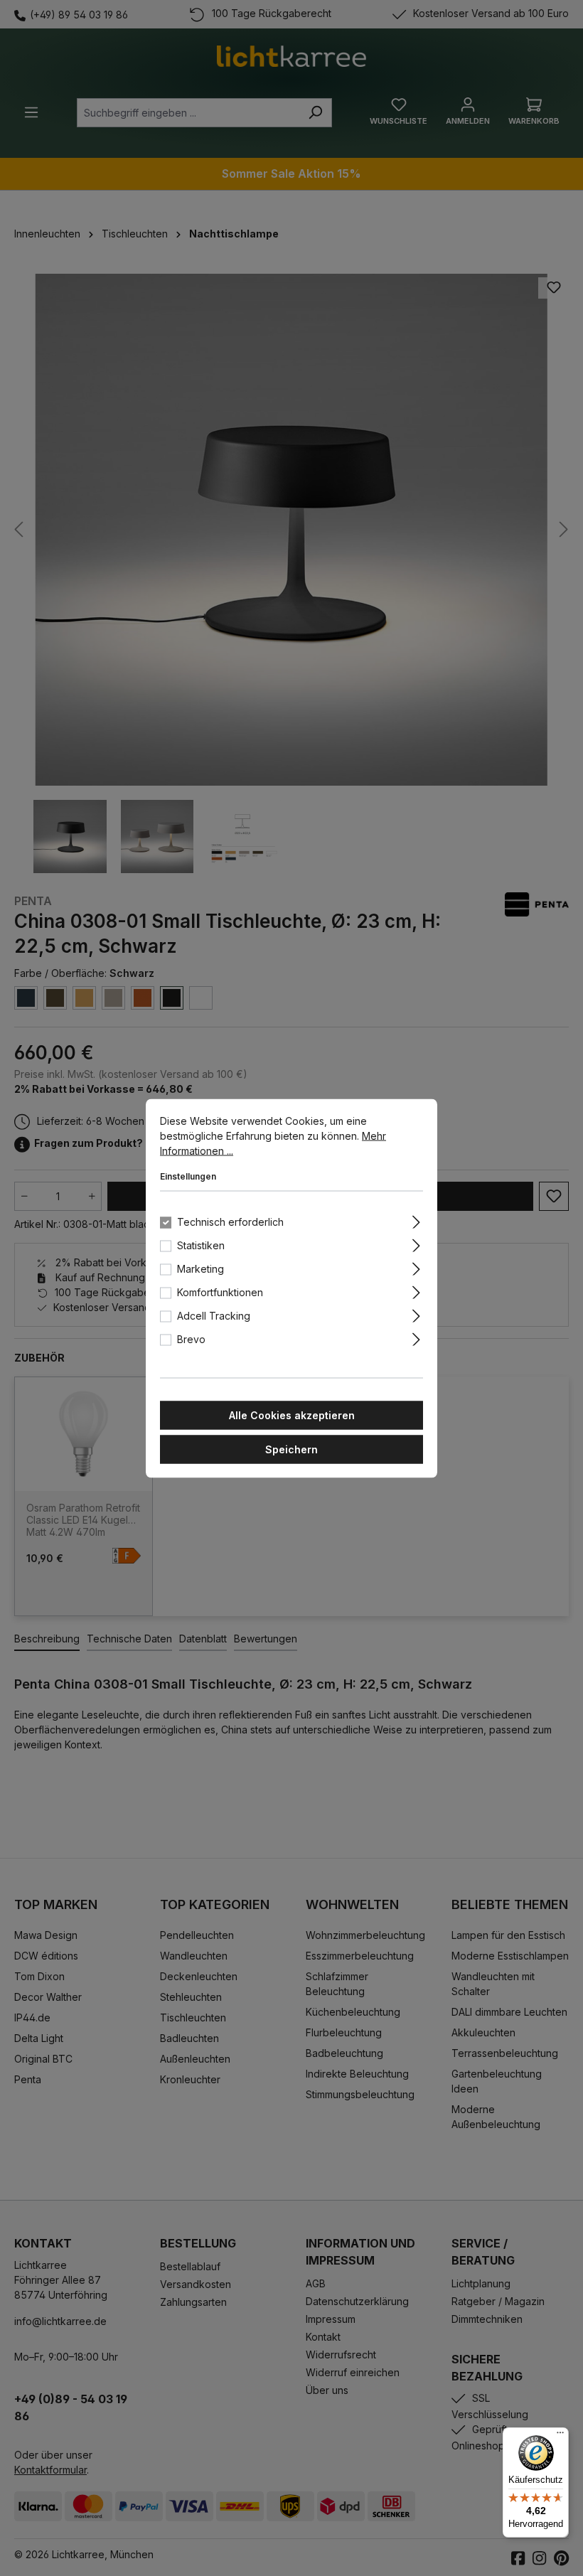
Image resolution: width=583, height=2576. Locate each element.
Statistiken (201, 1245)
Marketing (200, 1268)
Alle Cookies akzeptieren (292, 1415)
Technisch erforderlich (230, 1221)
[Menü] (560, 2436)
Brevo (191, 1338)
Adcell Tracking (214, 1315)
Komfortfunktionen (220, 1292)
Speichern (291, 1449)
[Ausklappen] (416, 1219)
